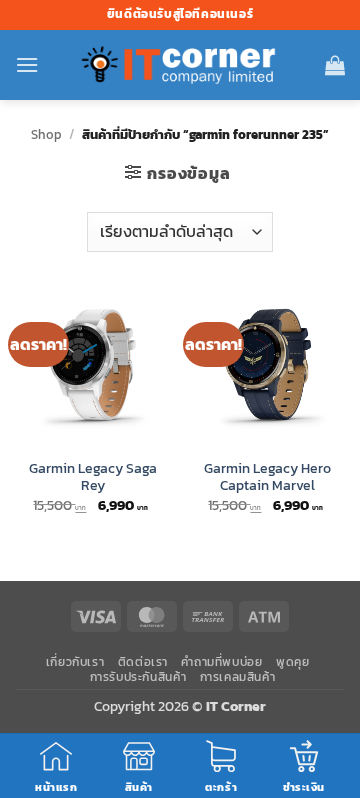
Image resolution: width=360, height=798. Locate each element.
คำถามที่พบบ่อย (221, 662)
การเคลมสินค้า (238, 677)
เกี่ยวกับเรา (75, 662)
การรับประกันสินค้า (138, 677)
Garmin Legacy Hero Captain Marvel (267, 477)
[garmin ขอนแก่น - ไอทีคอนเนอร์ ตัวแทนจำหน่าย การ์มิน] (180, 65)
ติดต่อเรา (143, 662)
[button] (27, 64)
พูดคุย (292, 662)
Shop (46, 134)
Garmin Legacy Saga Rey (93, 477)
